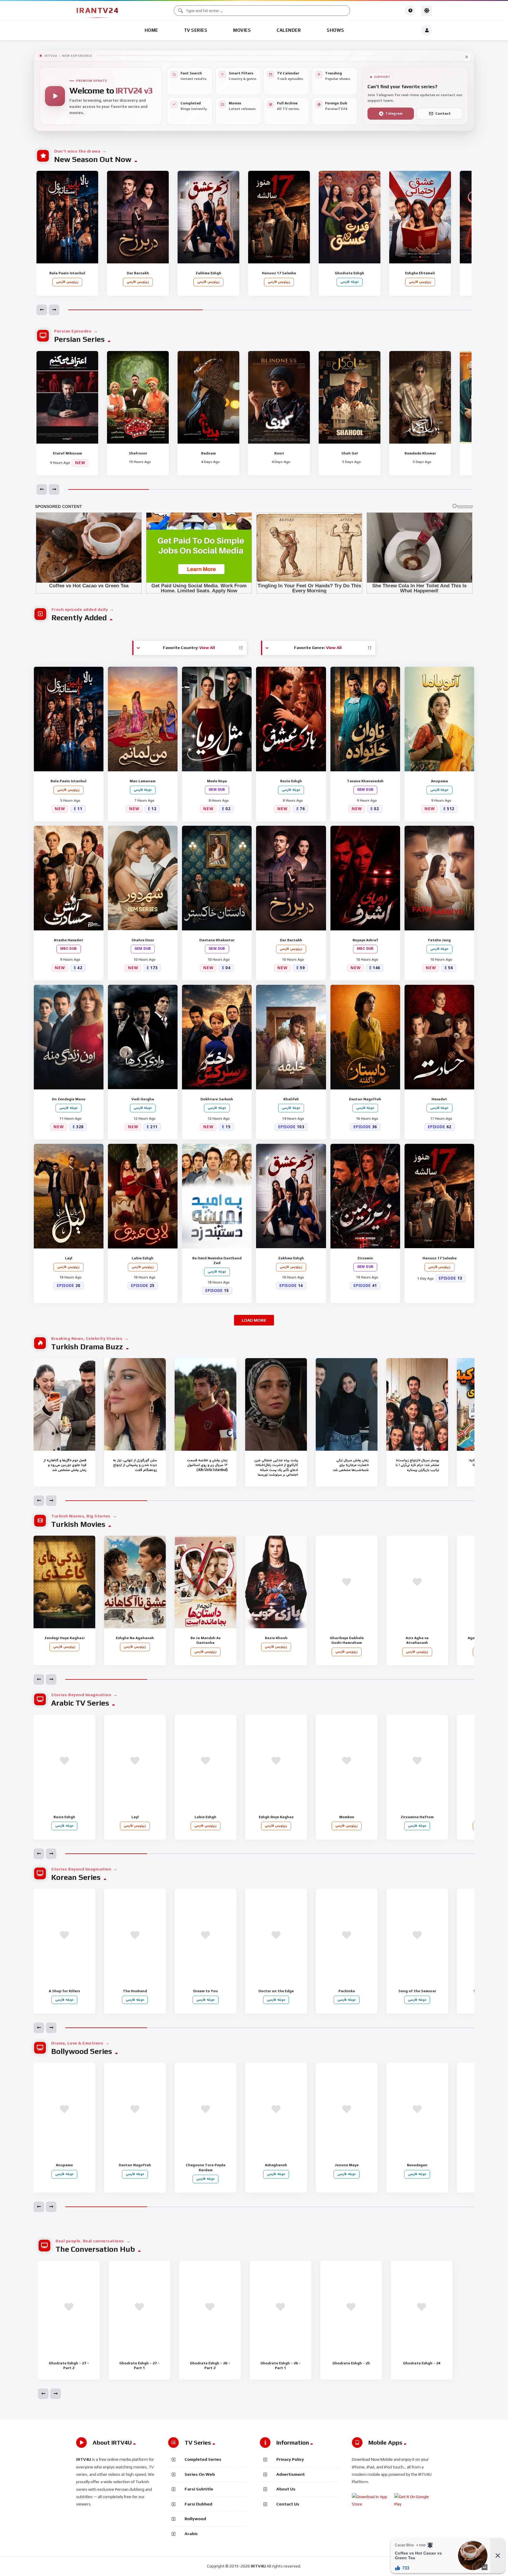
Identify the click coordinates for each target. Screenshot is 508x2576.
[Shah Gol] (350, 397)
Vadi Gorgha (143, 1104)
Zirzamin (365, 1263)
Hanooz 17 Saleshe (279, 278)
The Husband (135, 1996)
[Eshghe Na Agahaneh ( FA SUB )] (135, 1582)
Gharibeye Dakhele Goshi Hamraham (347, 1645)
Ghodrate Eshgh (350, 278)
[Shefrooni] (138, 397)
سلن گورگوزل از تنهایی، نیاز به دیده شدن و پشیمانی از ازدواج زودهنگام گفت (135, 1465)
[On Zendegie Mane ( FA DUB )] (69, 1037)
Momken (346, 1822)
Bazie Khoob (276, 1643)
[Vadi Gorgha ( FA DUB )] (143, 1037)
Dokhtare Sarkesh (217, 1104)
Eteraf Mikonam (67, 453)
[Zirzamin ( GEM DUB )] (365, 1196)
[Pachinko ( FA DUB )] (347, 1935)
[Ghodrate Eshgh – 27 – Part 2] (69, 2307)
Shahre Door (143, 945)
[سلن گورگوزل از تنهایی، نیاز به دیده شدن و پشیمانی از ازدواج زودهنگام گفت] (135, 1404)
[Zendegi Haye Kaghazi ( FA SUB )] (64, 1582)
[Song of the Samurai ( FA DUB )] (417, 1935)
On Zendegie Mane (68, 1104)
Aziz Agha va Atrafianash (417, 1645)
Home (151, 30)
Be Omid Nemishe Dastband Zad (217, 1265)
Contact (443, 113)
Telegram (394, 113)
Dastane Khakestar (217, 945)
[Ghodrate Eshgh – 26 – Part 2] (210, 2307)
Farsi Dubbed (198, 2504)
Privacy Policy (290, 2459)
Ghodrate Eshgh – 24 (422, 2363)
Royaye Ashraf (365, 945)
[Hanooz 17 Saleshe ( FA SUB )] (279, 217)
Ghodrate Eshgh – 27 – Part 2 (69, 2366)
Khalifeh (291, 1104)
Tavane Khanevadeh (365, 786)
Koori (279, 453)
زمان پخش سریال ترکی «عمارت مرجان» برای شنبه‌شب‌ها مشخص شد (351, 1465)
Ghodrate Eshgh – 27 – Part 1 (139, 2366)
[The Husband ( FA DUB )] (135, 1935)
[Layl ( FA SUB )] (69, 1196)
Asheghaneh (276, 2170)
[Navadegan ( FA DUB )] (417, 2109)
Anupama (439, 786)
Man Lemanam (143, 786)
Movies (242, 30)
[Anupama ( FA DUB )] (439, 719)
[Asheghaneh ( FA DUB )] (276, 2109)
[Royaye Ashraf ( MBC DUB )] (365, 878)
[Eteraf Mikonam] (67, 397)
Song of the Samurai (417, 1996)
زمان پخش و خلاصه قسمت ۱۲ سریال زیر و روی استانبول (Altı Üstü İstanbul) (207, 1465)
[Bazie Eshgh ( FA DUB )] (291, 719)
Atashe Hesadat (68, 945)
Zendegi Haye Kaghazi (65, 1643)
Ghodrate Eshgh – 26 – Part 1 (281, 2366)
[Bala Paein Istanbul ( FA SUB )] (67, 217)
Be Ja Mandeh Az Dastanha (206, 1645)
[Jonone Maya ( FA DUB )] (347, 2109)
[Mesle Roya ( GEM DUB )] (217, 719)
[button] (42, 310)
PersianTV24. (337, 106)
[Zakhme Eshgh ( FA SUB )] (208, 217)
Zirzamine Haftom (417, 1822)
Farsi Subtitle (199, 2489)
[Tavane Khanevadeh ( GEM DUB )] (365, 719)
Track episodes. (290, 76)
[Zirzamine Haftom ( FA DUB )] (417, 1761)
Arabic (191, 2534)
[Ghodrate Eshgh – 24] (422, 2307)
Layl (68, 1263)
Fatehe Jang (439, 945)
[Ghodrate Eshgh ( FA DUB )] (350, 217)
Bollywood (195, 2519)
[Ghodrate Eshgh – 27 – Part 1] (139, 2307)
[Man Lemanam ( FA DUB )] (143, 719)
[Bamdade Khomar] (420, 397)
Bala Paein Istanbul (67, 278)
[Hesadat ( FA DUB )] (439, 1037)
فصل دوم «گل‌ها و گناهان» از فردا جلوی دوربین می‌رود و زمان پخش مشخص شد (65, 1465)
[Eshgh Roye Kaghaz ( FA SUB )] (276, 1761)
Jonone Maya (347, 2170)
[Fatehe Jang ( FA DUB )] (439, 878)
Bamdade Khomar (420, 453)
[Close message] (467, 57)
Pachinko (346, 1996)
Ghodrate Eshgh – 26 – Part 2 (210, 2366)
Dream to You (205, 1996)
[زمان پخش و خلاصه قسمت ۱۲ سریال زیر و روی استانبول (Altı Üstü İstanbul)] (205, 1404)
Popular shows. (338, 76)
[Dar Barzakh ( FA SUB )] (138, 217)
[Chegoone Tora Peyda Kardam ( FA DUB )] (205, 2109)
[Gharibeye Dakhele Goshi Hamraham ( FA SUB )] (347, 1582)
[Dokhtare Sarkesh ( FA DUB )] (217, 1037)
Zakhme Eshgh (208, 278)
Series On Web (200, 2474)
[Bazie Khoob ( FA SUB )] (276, 1582)
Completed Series (203, 2459)
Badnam (208, 453)
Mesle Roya (217, 786)
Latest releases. (243, 106)
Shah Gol (350, 453)
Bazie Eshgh (291, 786)
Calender (289, 30)
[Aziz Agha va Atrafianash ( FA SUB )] (417, 1582)
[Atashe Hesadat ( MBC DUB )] (69, 878)
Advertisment (291, 2474)
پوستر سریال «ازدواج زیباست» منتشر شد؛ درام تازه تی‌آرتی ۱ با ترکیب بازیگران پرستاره (417, 1465)
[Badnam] (208, 397)
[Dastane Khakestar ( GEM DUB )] (217, 878)
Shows (335, 30)
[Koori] (279, 397)
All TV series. (288, 106)
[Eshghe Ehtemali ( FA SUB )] (420, 217)
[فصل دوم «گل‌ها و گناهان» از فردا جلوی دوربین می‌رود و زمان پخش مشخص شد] (64, 1404)
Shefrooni (138, 453)
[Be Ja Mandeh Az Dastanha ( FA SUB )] (205, 1582)
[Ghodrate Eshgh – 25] (351, 2307)
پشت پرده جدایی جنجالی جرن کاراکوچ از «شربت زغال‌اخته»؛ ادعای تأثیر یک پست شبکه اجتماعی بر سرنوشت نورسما (276, 1468)
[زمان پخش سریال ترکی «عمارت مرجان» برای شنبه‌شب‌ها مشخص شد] (347, 1404)
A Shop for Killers (64, 1996)
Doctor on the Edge (276, 1996)
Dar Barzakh (138, 278)
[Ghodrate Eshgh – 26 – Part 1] (280, 2307)
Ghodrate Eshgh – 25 (351, 2363)
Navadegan (417, 2170)
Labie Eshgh (143, 1263)
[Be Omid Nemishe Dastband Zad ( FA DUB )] (217, 1196)
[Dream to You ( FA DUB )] (205, 1935)
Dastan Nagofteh (365, 1104)
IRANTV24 (97, 10)
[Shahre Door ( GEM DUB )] (143, 878)
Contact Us (288, 2504)
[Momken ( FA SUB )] (347, 1761)
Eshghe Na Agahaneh (135, 1643)
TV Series (196, 30)
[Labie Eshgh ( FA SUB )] (143, 1196)
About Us (286, 2489)
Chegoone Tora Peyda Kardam (206, 2172)
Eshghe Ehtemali (420, 278)
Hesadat (439, 1104)
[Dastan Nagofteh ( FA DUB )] (365, 1037)
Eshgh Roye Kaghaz (276, 1822)
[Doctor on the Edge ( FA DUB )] (276, 1935)
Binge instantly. (194, 106)
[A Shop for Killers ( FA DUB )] (64, 1935)
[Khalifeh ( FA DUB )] (291, 1037)
